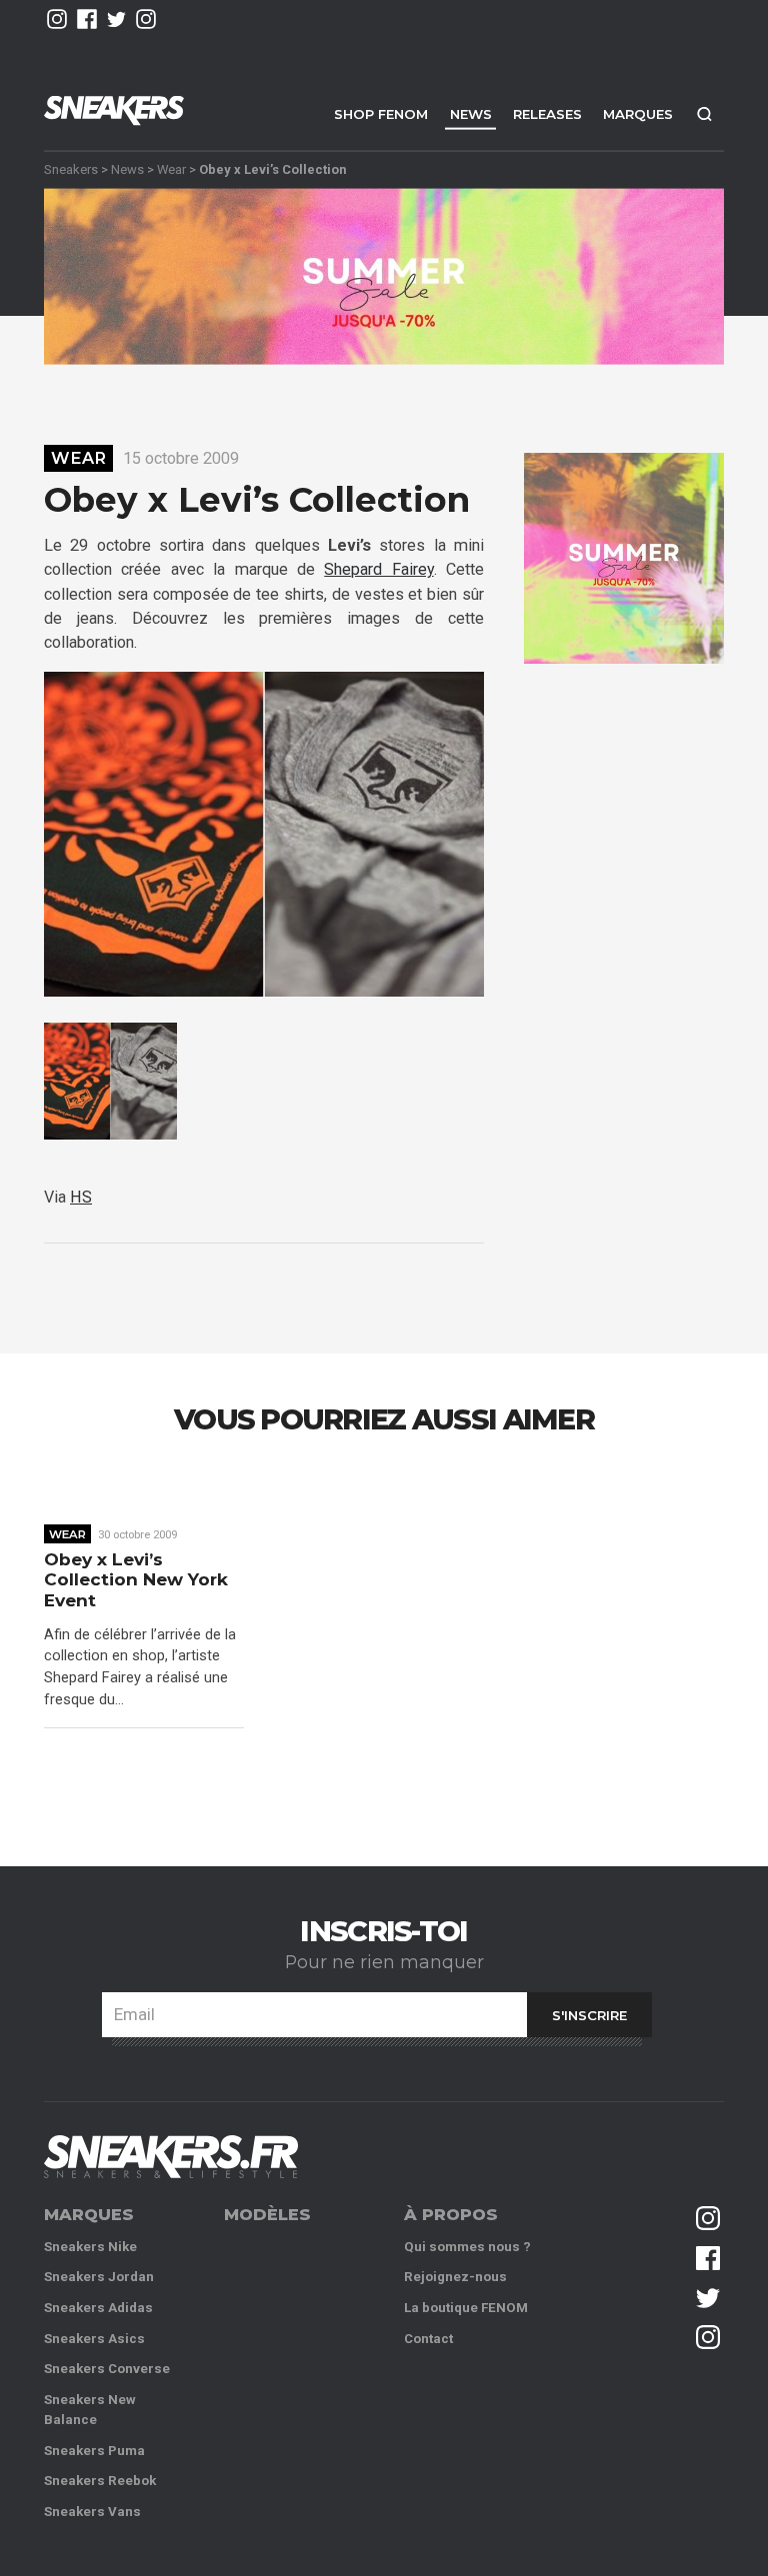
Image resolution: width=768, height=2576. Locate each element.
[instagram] (57, 19)
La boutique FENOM (466, 2308)
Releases (547, 114)
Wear (171, 168)
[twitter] (117, 19)
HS (81, 1197)
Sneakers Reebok (100, 2481)
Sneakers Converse (107, 2369)
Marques (638, 114)
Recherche (704, 113)
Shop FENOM (381, 114)
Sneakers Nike (90, 2247)
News (471, 114)
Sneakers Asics (94, 2339)
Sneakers (71, 168)
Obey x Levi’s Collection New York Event (136, 1580)
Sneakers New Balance (90, 2410)
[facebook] (87, 19)
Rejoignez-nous (455, 2277)
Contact (428, 2339)
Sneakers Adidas (98, 2308)
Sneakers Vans (92, 2512)
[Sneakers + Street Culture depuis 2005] (171, 2157)
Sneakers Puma (94, 2451)
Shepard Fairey (378, 569)
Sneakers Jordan (99, 2277)
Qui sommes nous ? (467, 2247)
